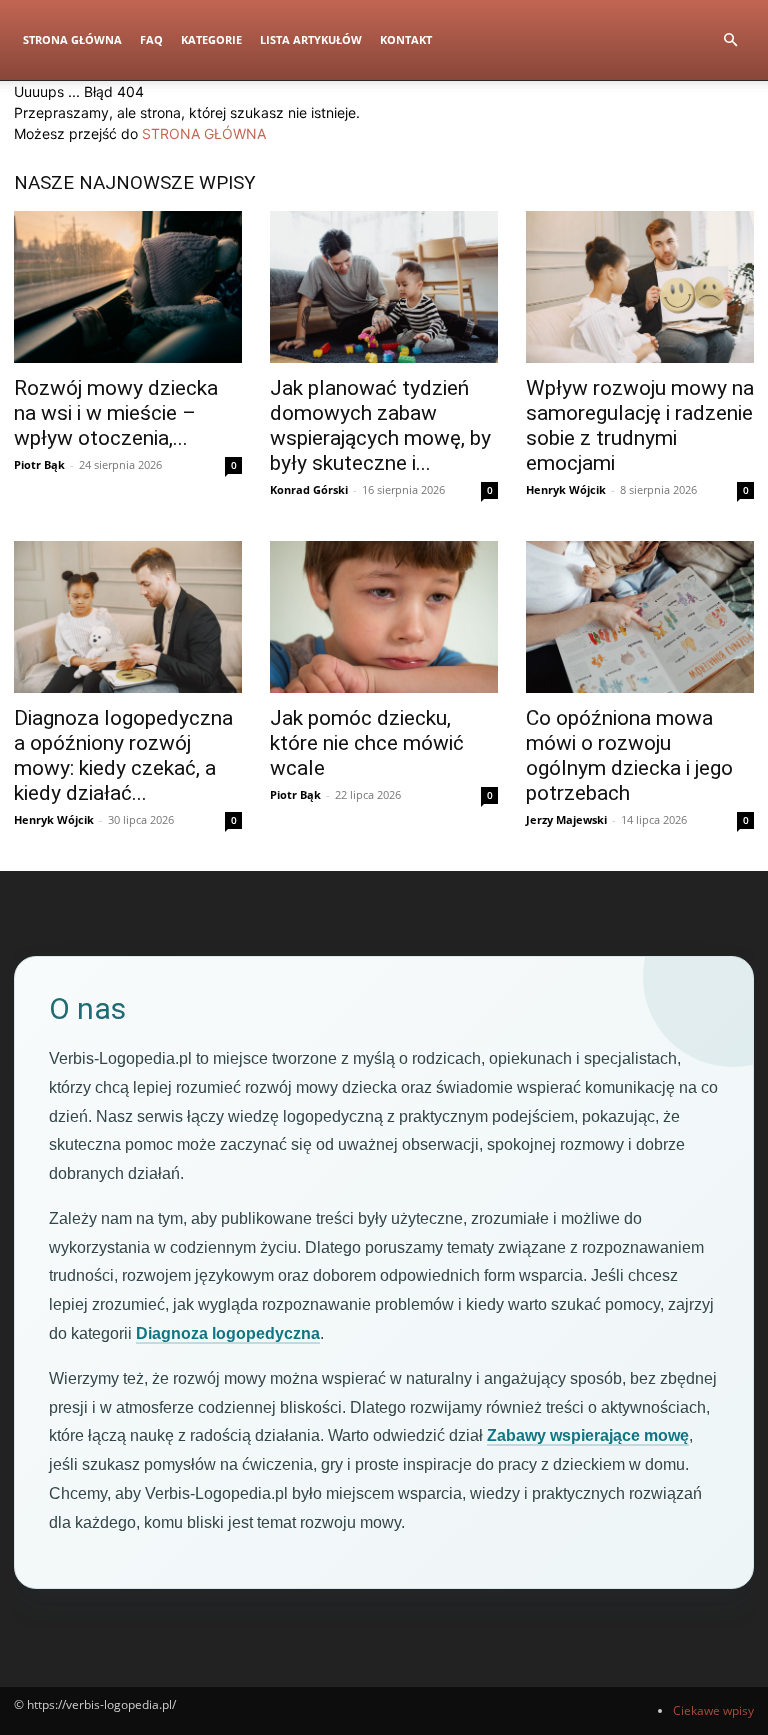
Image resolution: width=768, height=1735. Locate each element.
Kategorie (211, 39)
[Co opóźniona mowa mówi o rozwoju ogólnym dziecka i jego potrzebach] (640, 617)
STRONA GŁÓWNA (204, 133)
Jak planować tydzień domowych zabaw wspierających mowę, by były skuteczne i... (380, 425)
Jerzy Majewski (566, 819)
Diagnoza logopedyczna (228, 1333)
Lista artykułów (311, 39)
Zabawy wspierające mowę (588, 1435)
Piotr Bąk (39, 464)
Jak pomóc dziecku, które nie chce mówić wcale (367, 743)
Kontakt (406, 39)
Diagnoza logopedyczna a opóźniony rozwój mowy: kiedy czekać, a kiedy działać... (123, 755)
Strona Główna (72, 39)
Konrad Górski (309, 489)
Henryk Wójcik (566, 489)
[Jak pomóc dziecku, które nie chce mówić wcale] (384, 617)
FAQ (151, 39)
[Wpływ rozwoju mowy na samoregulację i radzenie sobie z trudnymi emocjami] (640, 287)
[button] (730, 40)
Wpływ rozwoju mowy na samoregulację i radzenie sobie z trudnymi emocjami (640, 425)
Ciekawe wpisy (713, 1710)
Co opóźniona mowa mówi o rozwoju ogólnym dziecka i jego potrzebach (629, 755)
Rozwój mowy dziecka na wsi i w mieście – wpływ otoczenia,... (116, 413)
